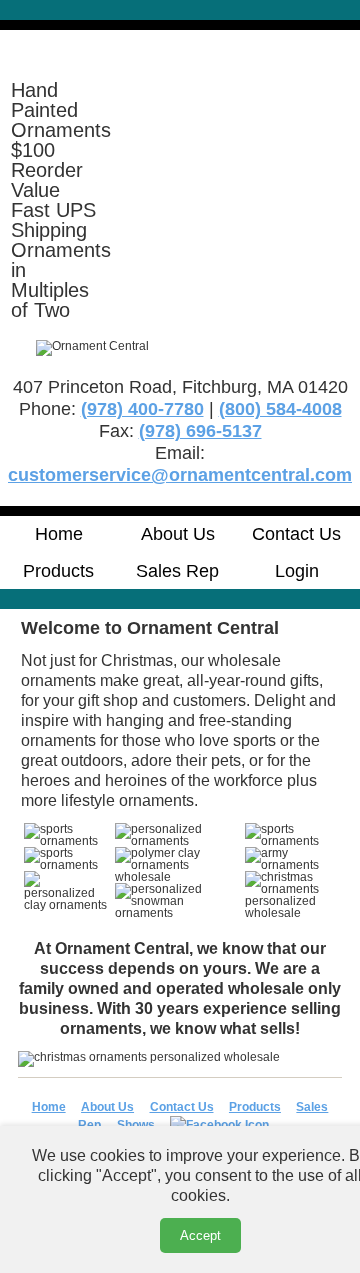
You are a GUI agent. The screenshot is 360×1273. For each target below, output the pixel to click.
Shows (136, 1125)
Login (297, 571)
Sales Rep (177, 571)
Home (59, 534)
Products (58, 571)
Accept (200, 1235)
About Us (178, 534)
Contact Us (296, 534)
